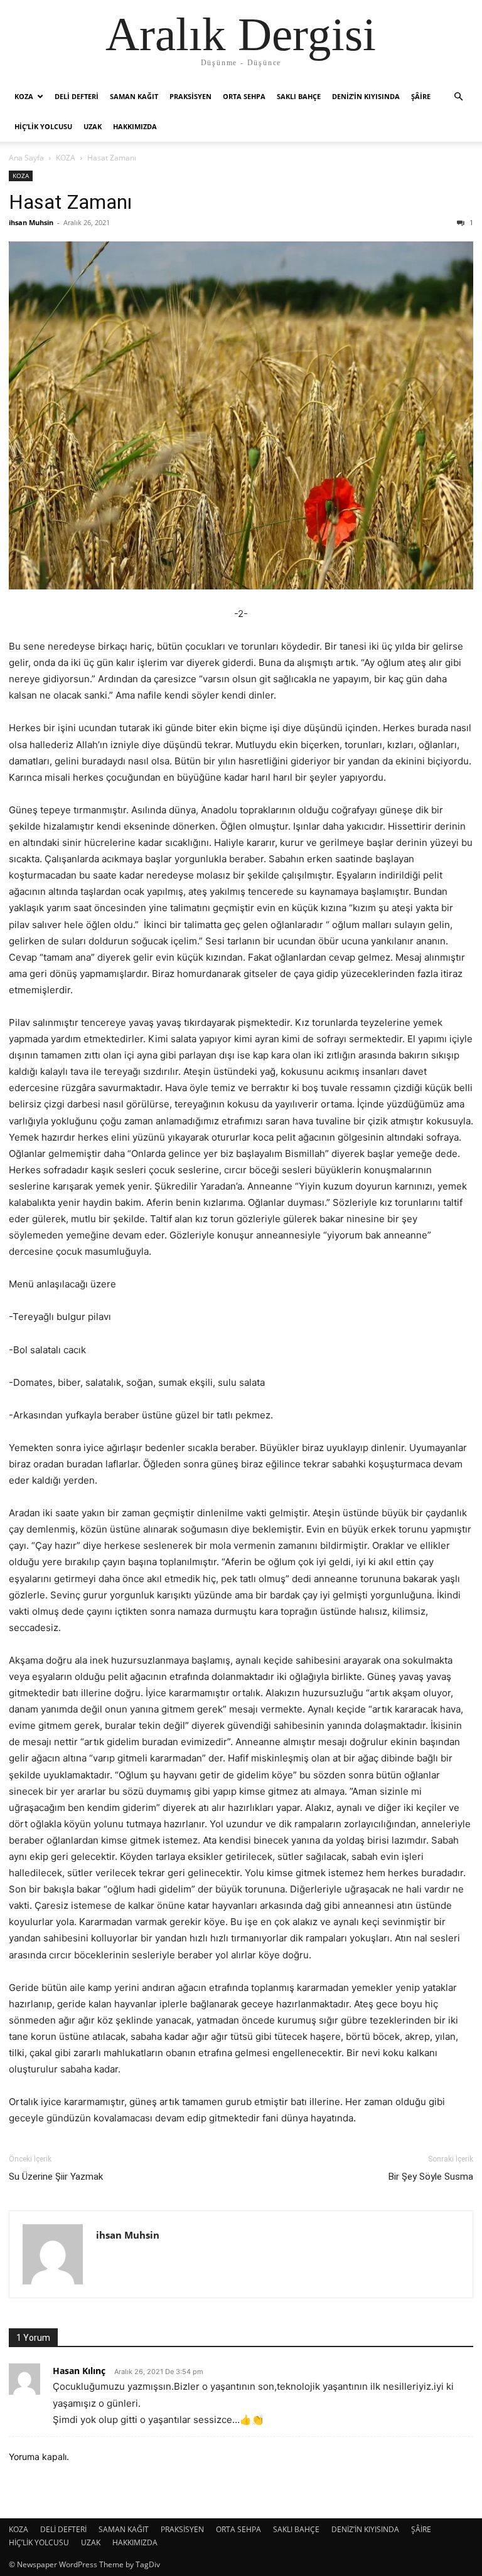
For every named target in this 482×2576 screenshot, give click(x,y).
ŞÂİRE (421, 96)
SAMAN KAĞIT (134, 96)
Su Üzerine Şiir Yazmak (56, 2177)
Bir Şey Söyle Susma (431, 2177)
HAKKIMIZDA (135, 126)
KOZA (24, 96)
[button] (458, 97)
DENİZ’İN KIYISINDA (366, 96)
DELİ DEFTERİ (77, 96)
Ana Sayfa (26, 158)
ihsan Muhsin (31, 222)
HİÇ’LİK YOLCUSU (43, 126)
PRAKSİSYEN (190, 96)
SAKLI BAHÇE (299, 96)
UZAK (93, 126)
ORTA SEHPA (244, 96)
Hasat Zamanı (70, 202)
